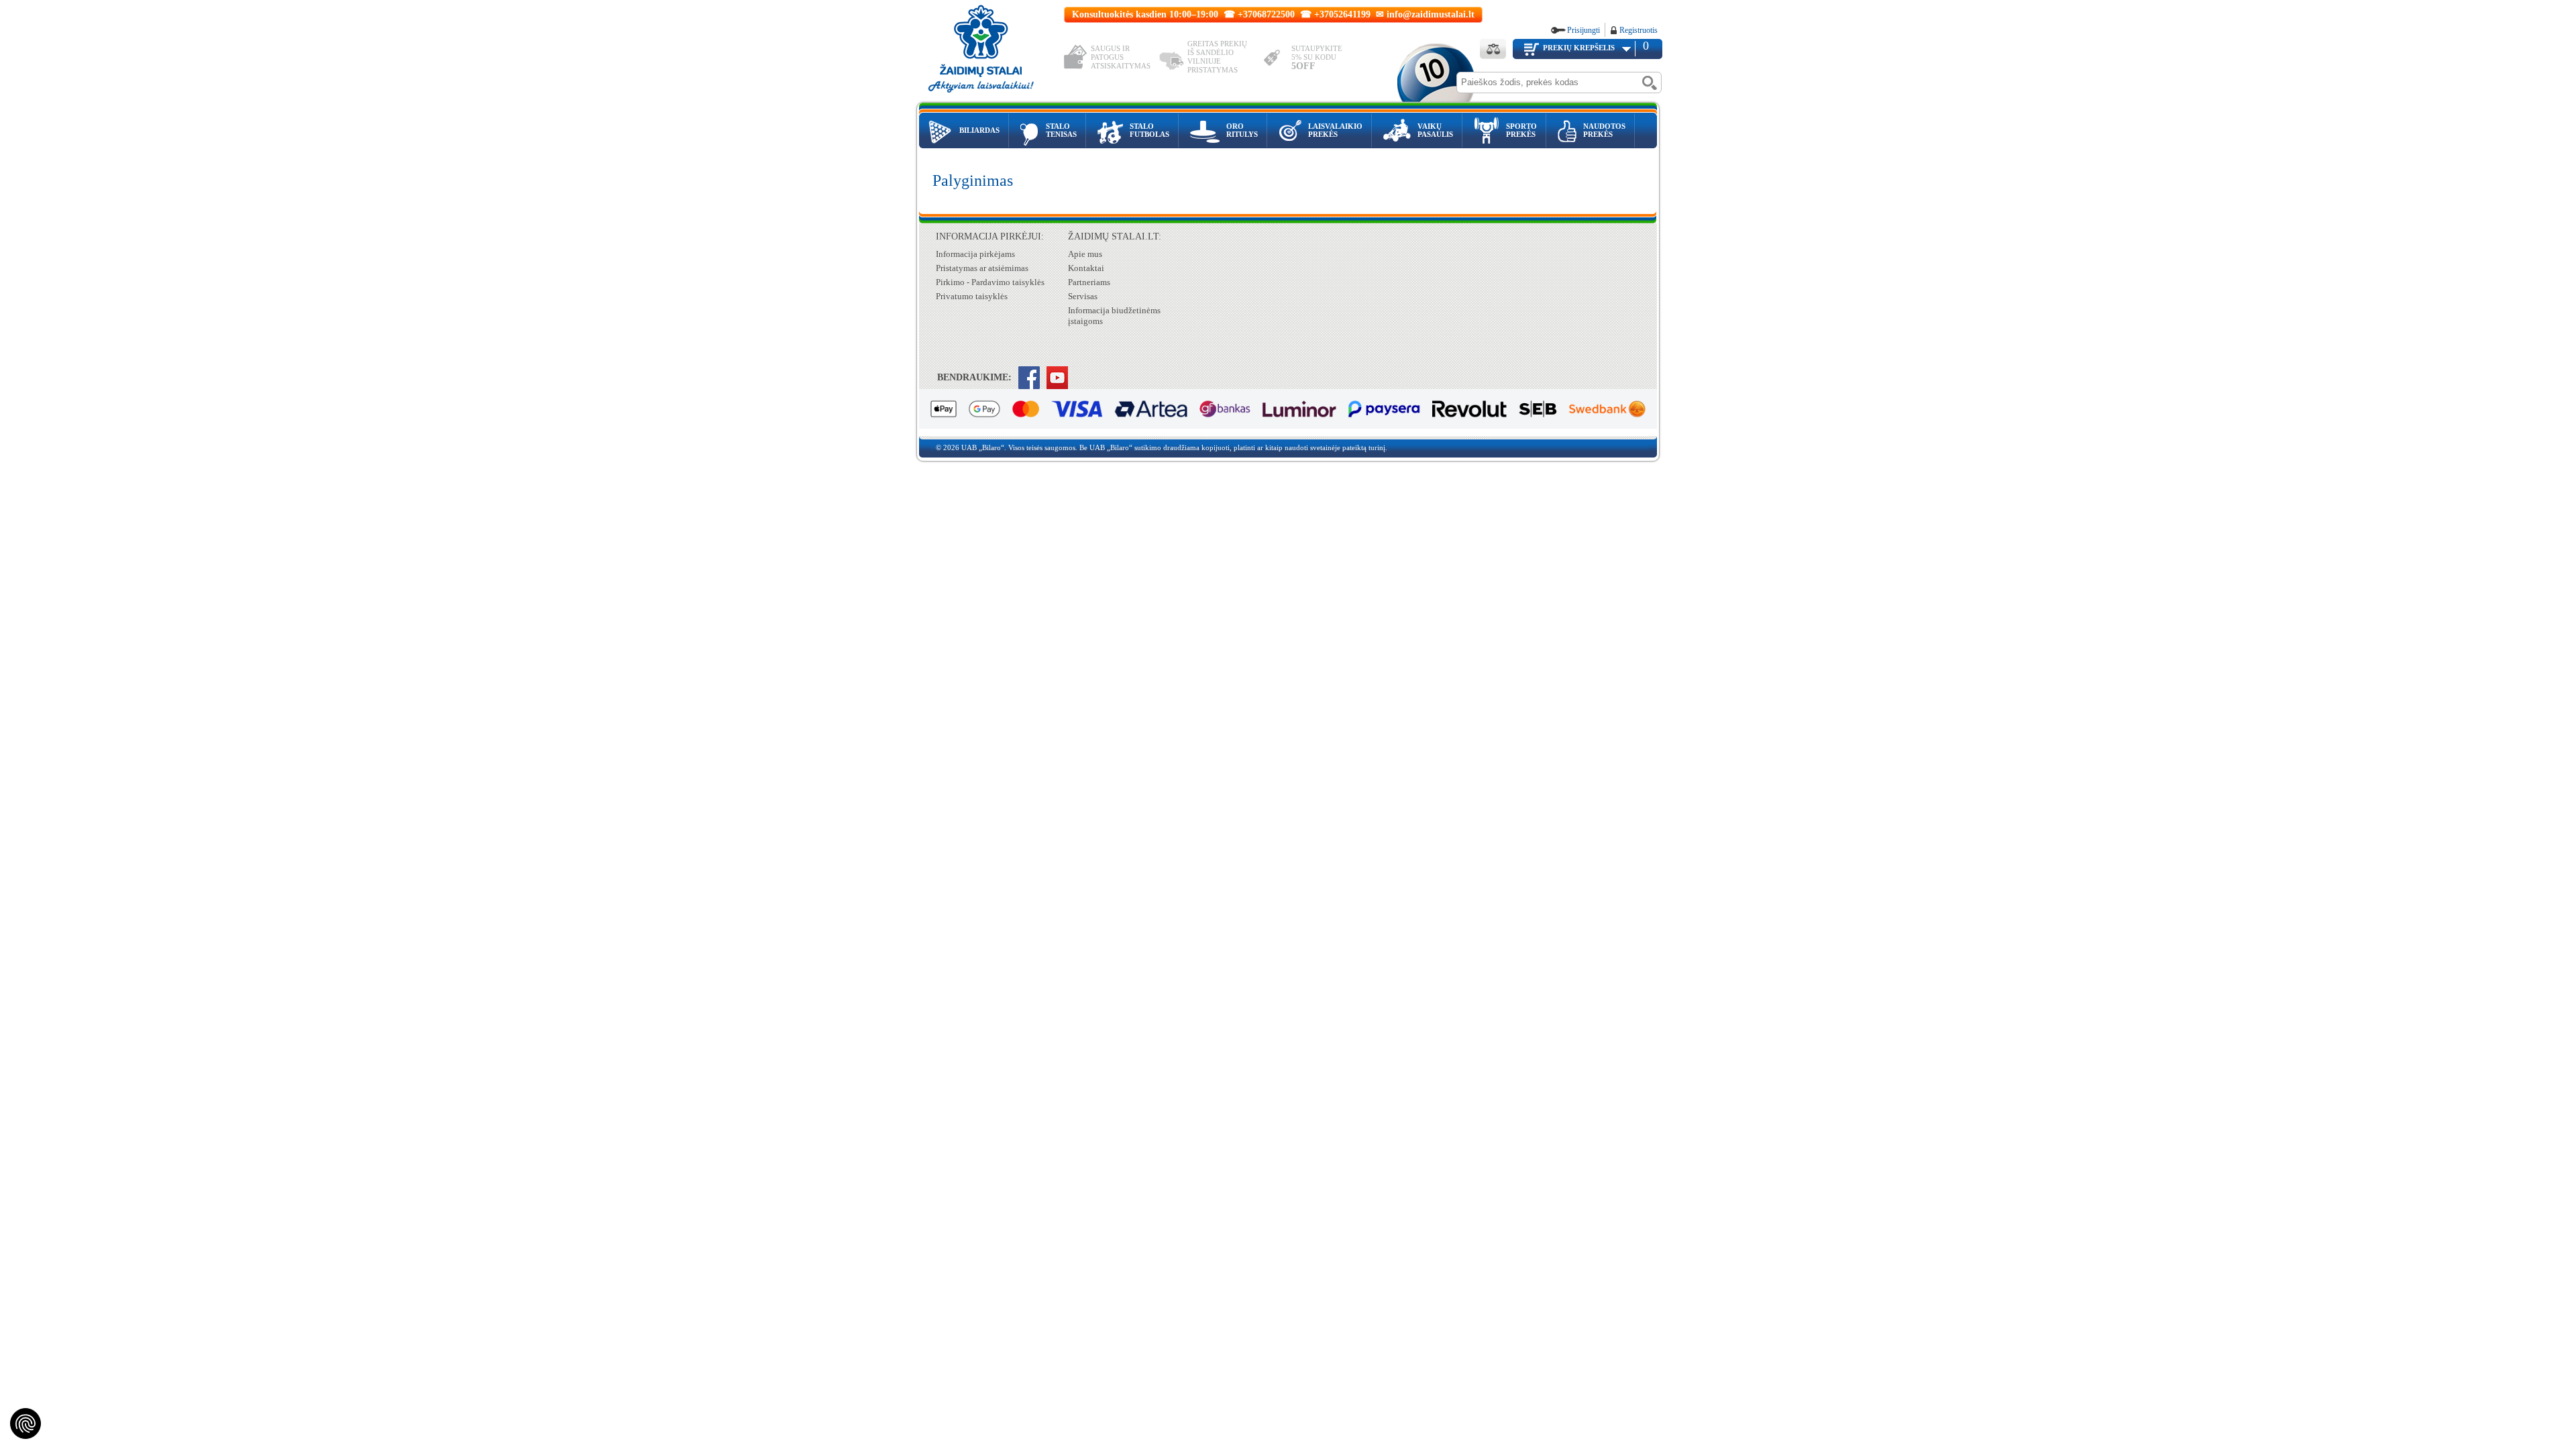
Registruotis (1639, 30)
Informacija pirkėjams (975, 254)
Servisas (1083, 296)
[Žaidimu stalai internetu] (990, 51)
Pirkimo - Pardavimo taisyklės (990, 282)
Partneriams (1089, 282)
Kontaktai (1086, 268)
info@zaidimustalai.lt (1431, 14)
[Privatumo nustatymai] (25, 1424)
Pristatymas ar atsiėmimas (982, 268)
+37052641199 (1342, 14)
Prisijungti (1584, 30)
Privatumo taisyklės (972, 296)
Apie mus (1085, 254)
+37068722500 (1266, 14)
